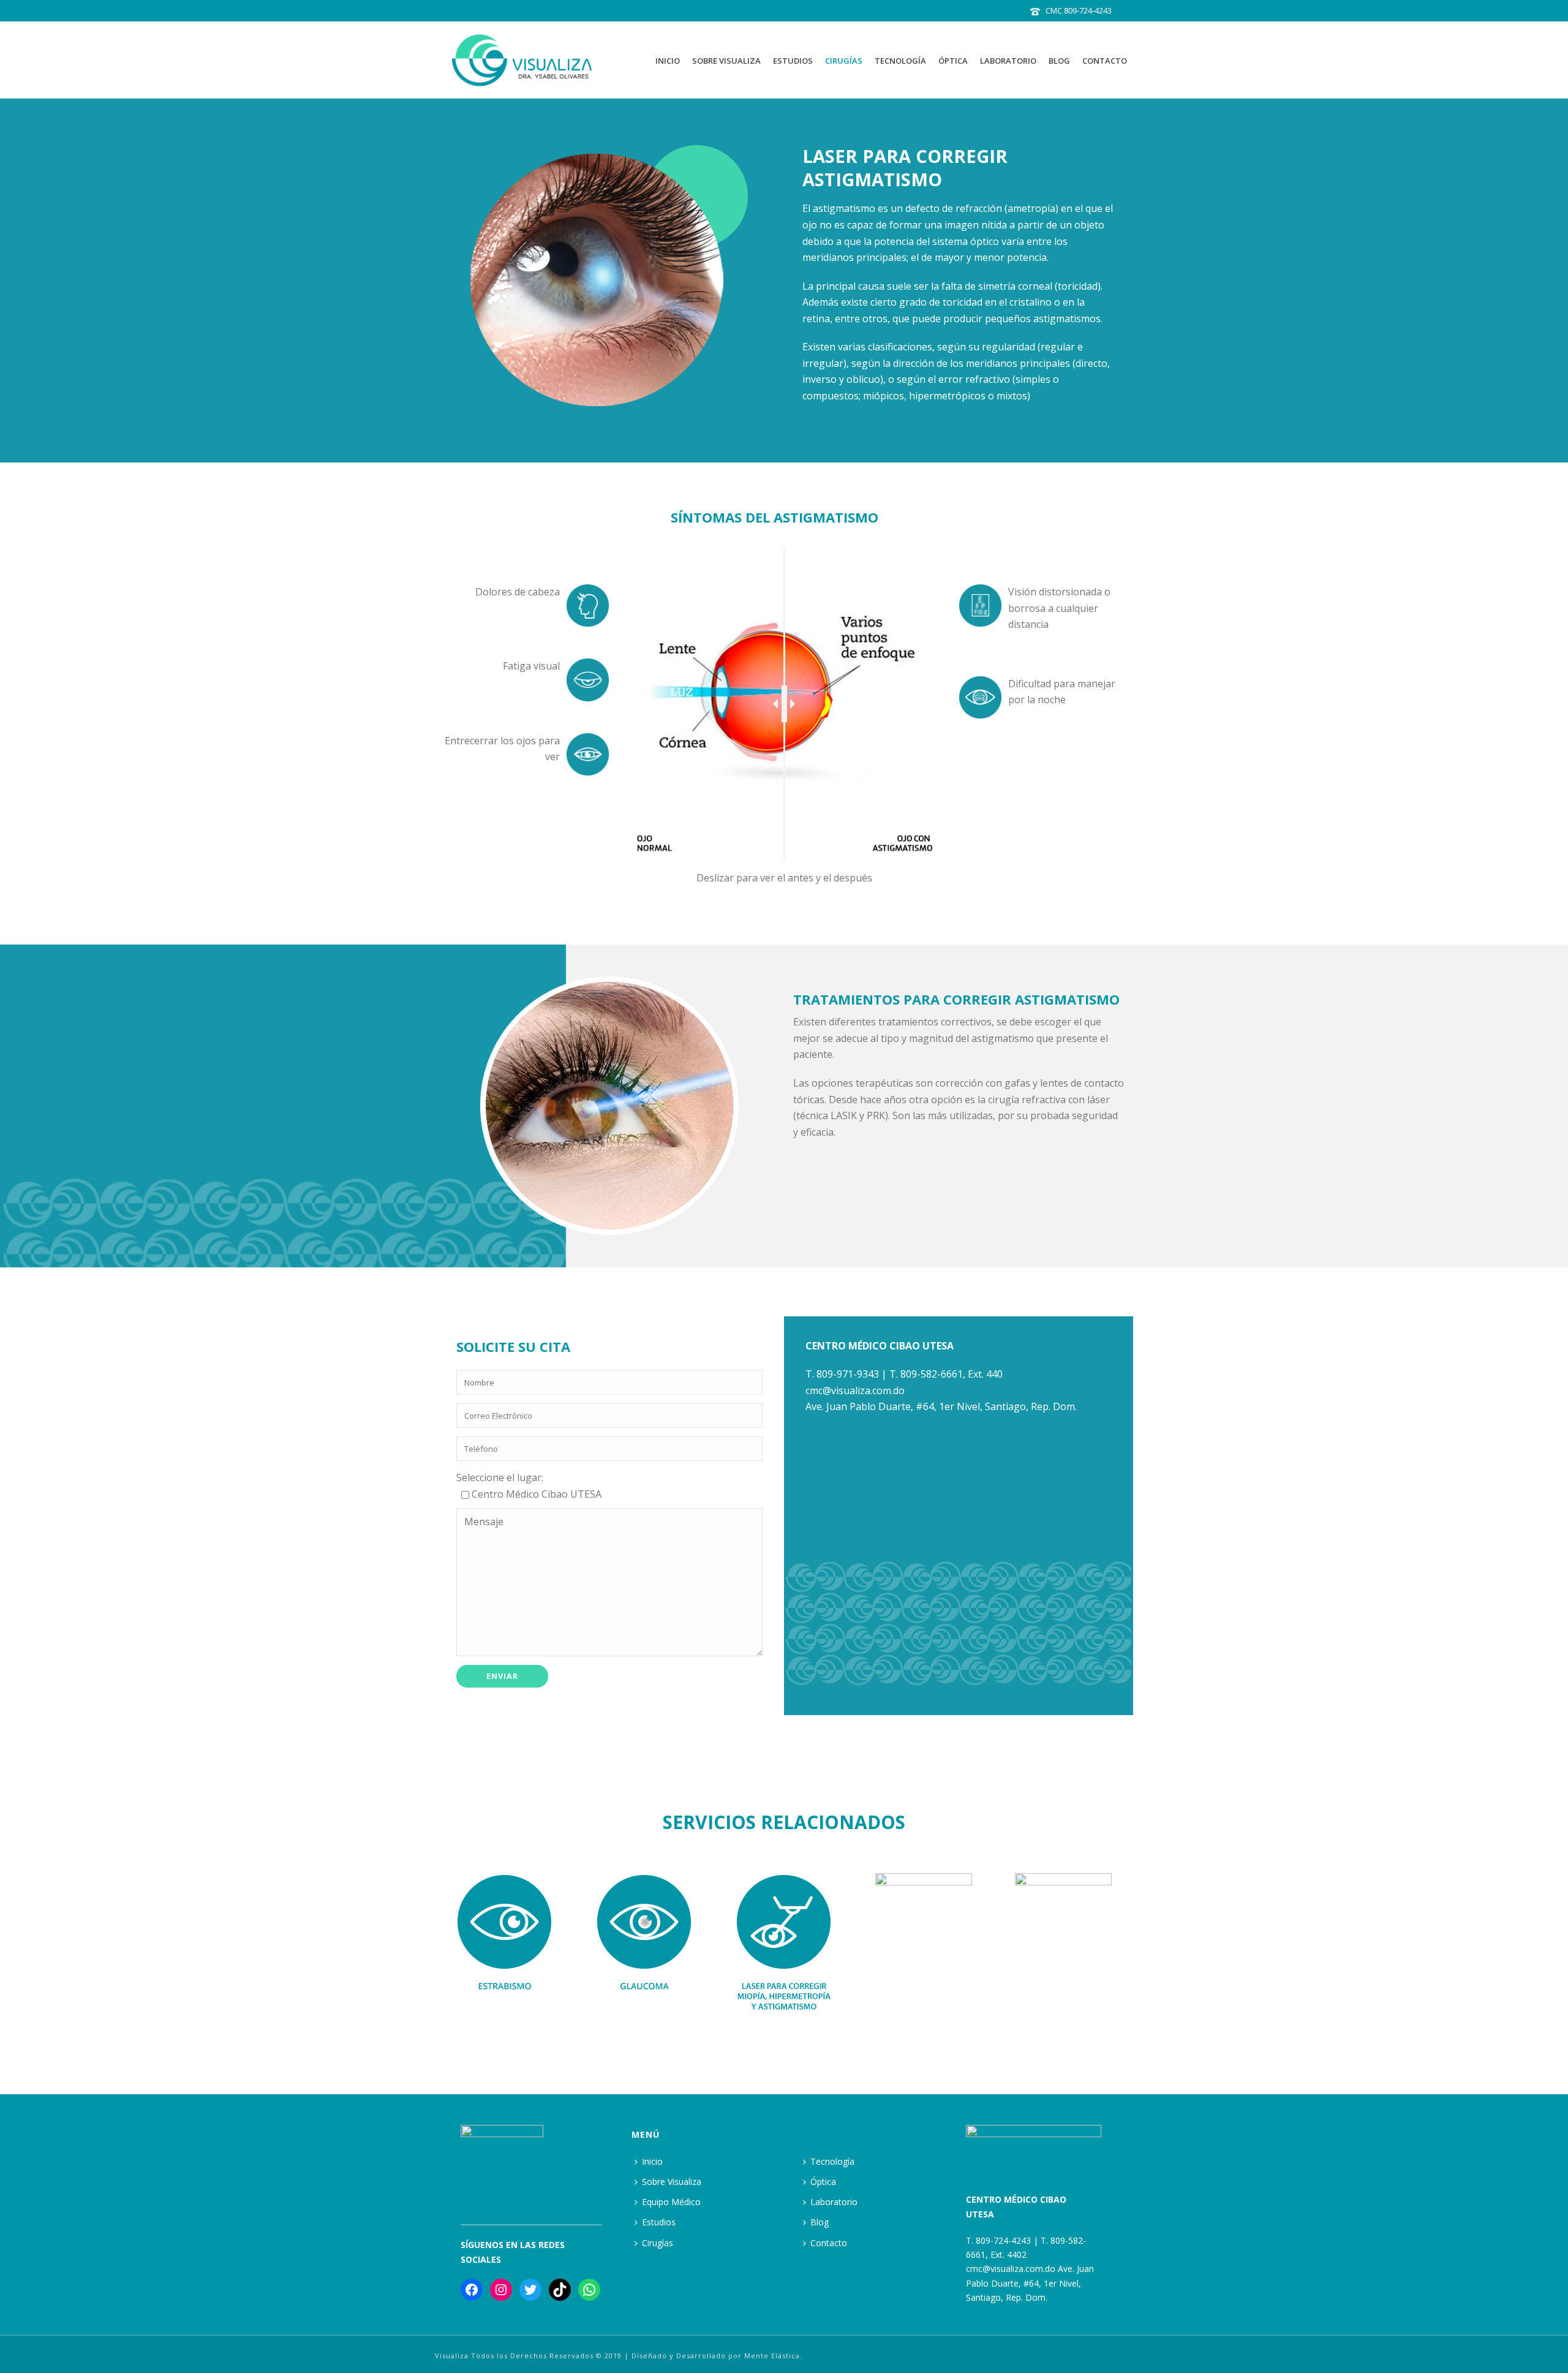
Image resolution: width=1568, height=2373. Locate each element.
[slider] (784, 704)
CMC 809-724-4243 (1079, 10)
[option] (505, 1944)
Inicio (668, 61)
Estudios (793, 61)
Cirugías (844, 61)
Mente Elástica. (773, 2356)
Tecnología (900, 61)
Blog (1059, 61)
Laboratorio (1008, 61)
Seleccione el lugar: (500, 1477)
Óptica (953, 61)
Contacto (1105, 61)
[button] (432, 1944)
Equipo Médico (671, 2202)
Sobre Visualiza (726, 61)
